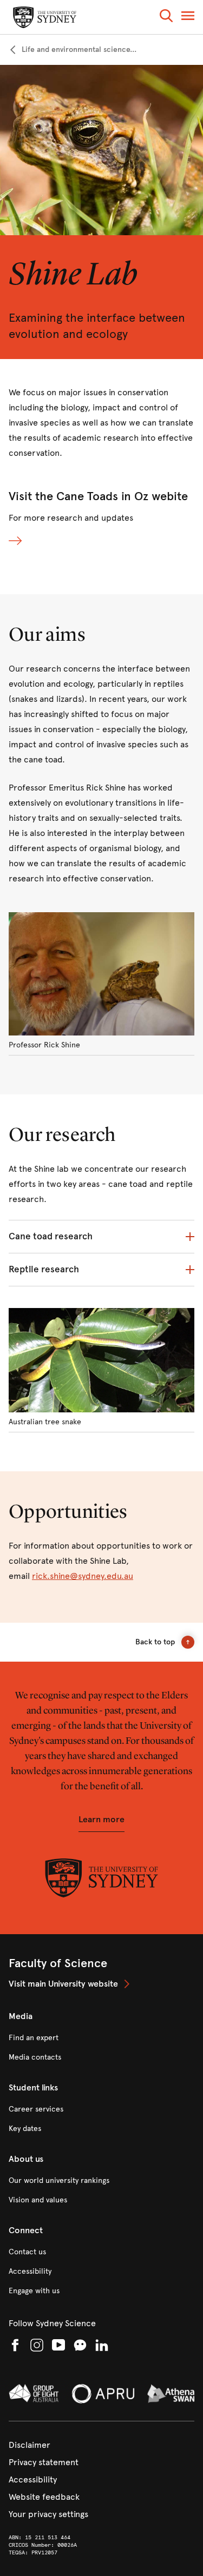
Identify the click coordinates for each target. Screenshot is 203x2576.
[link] (73, 50)
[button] (166, 18)
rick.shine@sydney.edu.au (83, 1576)
